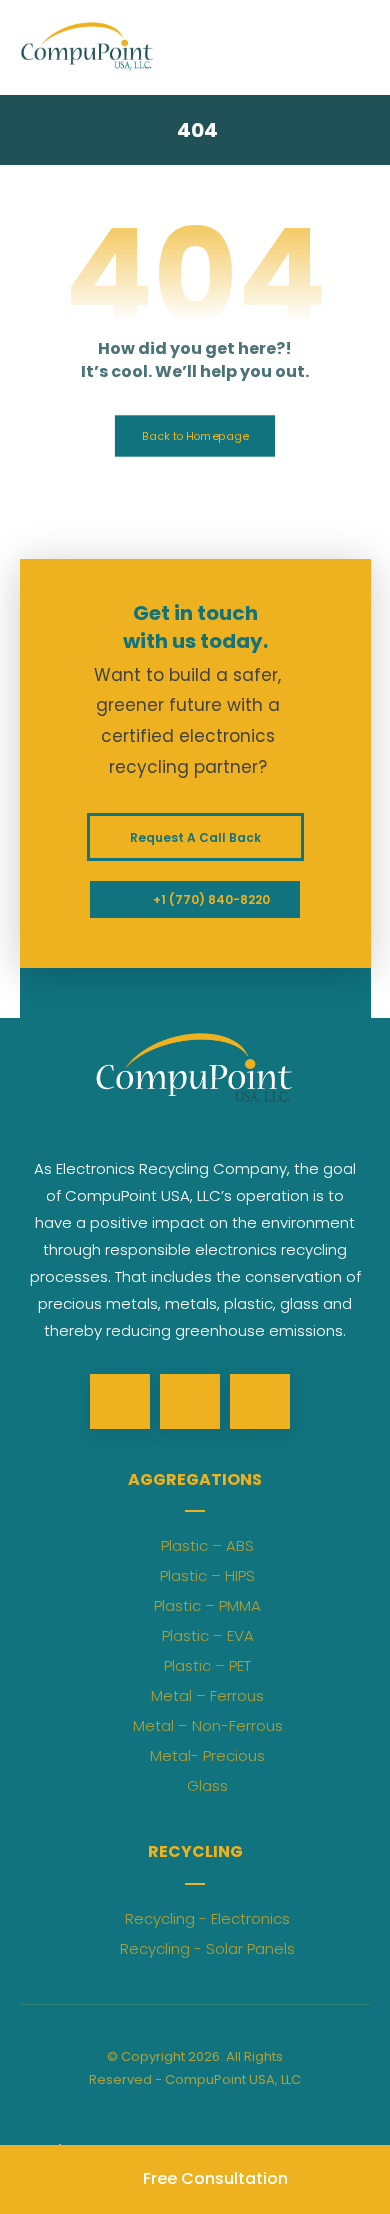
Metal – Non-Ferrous (208, 1725)
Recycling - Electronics (207, 1918)
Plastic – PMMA (207, 1605)
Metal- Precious (207, 1755)
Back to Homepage (195, 435)
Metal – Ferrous (207, 1695)
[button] (120, 1401)
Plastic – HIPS (207, 1575)
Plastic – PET (207, 1665)
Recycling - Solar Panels (207, 1948)
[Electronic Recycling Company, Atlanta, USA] (87, 47)
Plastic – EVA (208, 1635)
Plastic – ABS (207, 1545)
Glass (207, 1785)
